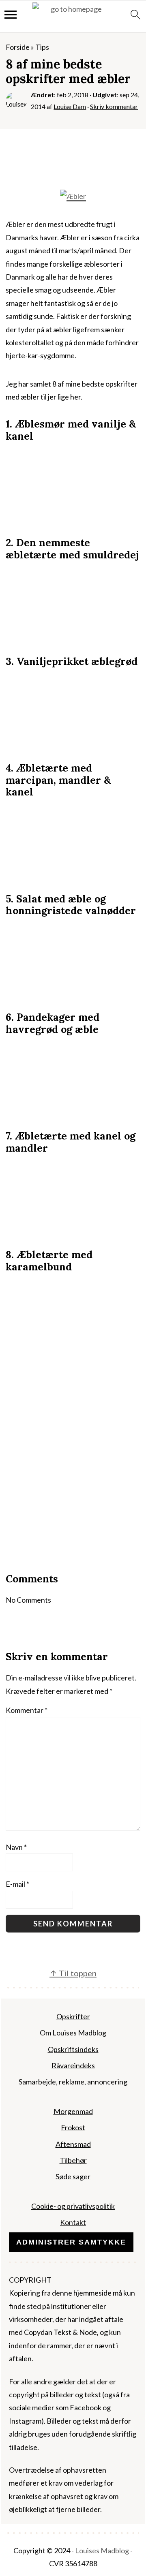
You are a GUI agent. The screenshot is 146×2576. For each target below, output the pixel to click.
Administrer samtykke (71, 2242)
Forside (18, 47)
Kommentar (27, 1710)
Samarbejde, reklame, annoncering (73, 2082)
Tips (42, 47)
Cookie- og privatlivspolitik (73, 2206)
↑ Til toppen (73, 1973)
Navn (16, 1847)
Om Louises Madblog (73, 2033)
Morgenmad (73, 2111)
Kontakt (73, 2222)
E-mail (17, 1884)
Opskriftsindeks (73, 2049)
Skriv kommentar (114, 106)
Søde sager (73, 2176)
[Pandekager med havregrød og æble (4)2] (73, 1109)
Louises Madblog (102, 2550)
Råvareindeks (73, 2065)
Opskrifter (73, 2016)
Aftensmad (73, 2144)
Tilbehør (73, 2160)
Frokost (73, 2127)
